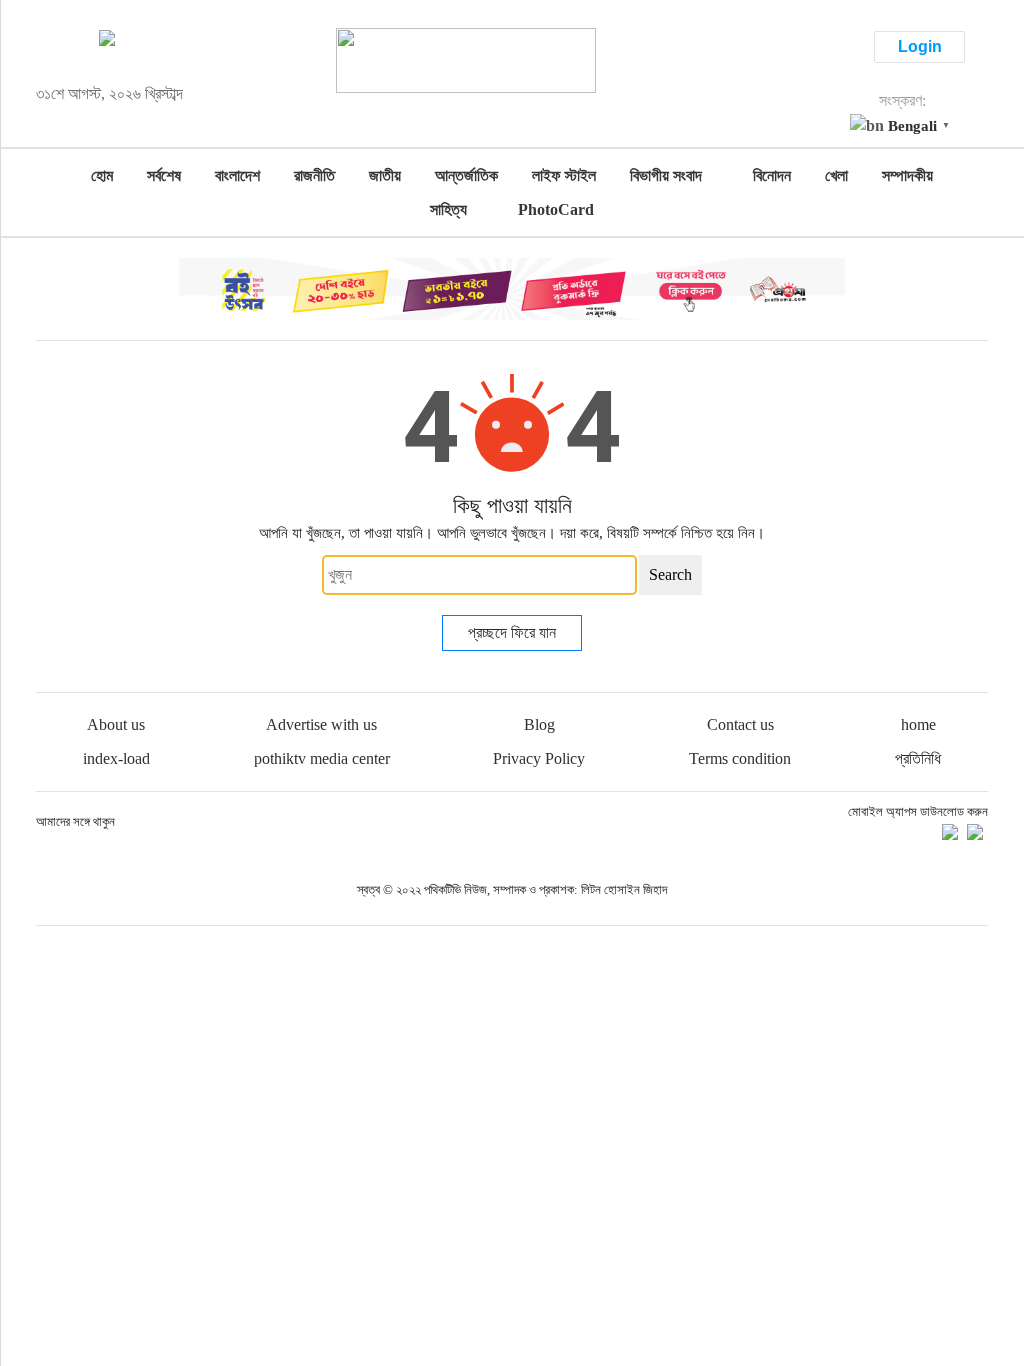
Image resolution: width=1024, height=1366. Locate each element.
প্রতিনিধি (918, 758)
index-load (116, 758)
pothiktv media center (322, 758)
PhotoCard (556, 209)
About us (116, 724)
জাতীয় (385, 175)
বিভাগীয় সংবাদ (666, 175)
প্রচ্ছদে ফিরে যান (512, 632)
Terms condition (740, 758)
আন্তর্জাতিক (466, 175)
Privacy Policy (539, 758)
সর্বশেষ (164, 175)
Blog (539, 724)
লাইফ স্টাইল (564, 175)
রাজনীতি (314, 175)
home (918, 724)
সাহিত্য (448, 209)
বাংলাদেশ (237, 175)
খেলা (836, 175)
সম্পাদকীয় (907, 175)
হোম (102, 175)
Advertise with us (321, 724)
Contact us (740, 724)
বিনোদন (772, 175)
